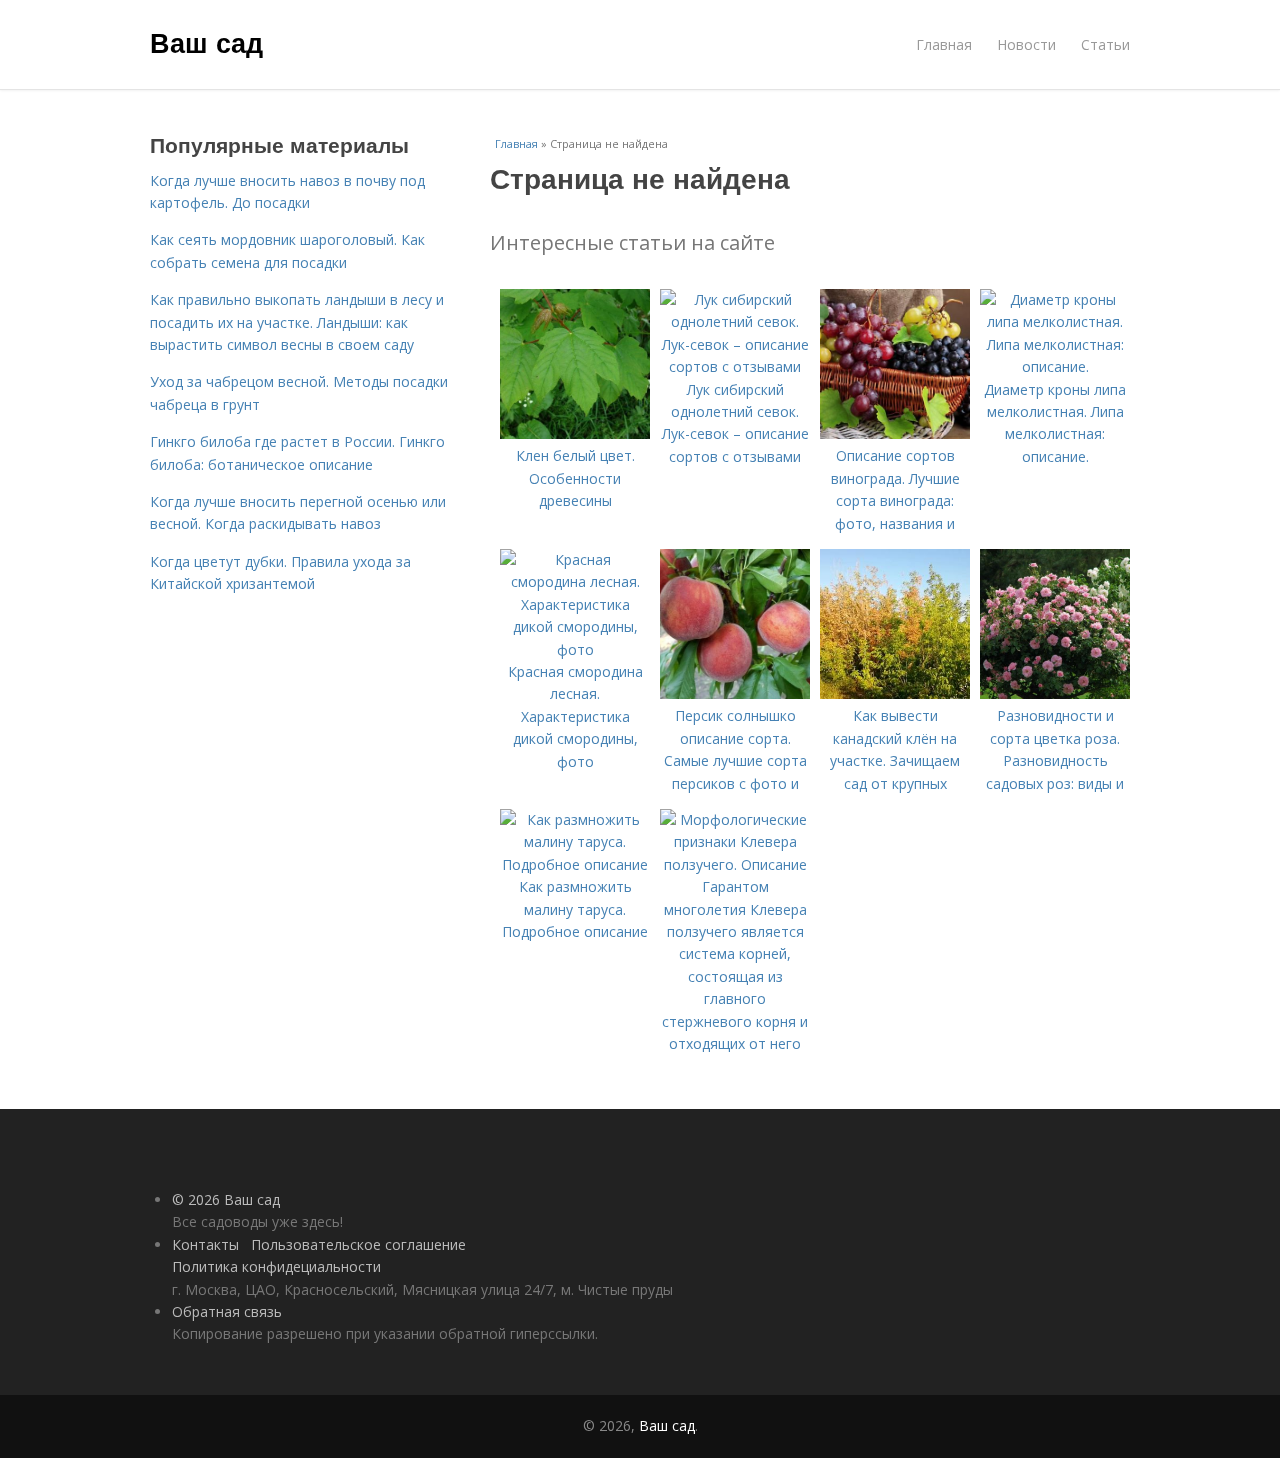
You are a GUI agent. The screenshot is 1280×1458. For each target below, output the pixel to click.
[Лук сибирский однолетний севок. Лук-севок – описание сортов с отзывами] (735, 366)
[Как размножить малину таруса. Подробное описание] (575, 864)
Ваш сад (206, 42)
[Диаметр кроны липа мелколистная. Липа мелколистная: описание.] (1055, 366)
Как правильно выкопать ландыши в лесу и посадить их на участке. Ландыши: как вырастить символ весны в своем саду (297, 322)
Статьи (1105, 44)
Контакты (205, 1244)
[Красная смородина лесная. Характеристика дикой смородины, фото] (575, 649)
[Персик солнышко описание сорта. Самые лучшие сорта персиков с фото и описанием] (735, 693)
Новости (1026, 44)
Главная (944, 44)
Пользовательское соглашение (358, 1244)
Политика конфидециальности (276, 1266)
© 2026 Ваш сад (226, 1199)
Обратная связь (227, 1311)
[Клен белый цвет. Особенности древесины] (575, 433)
